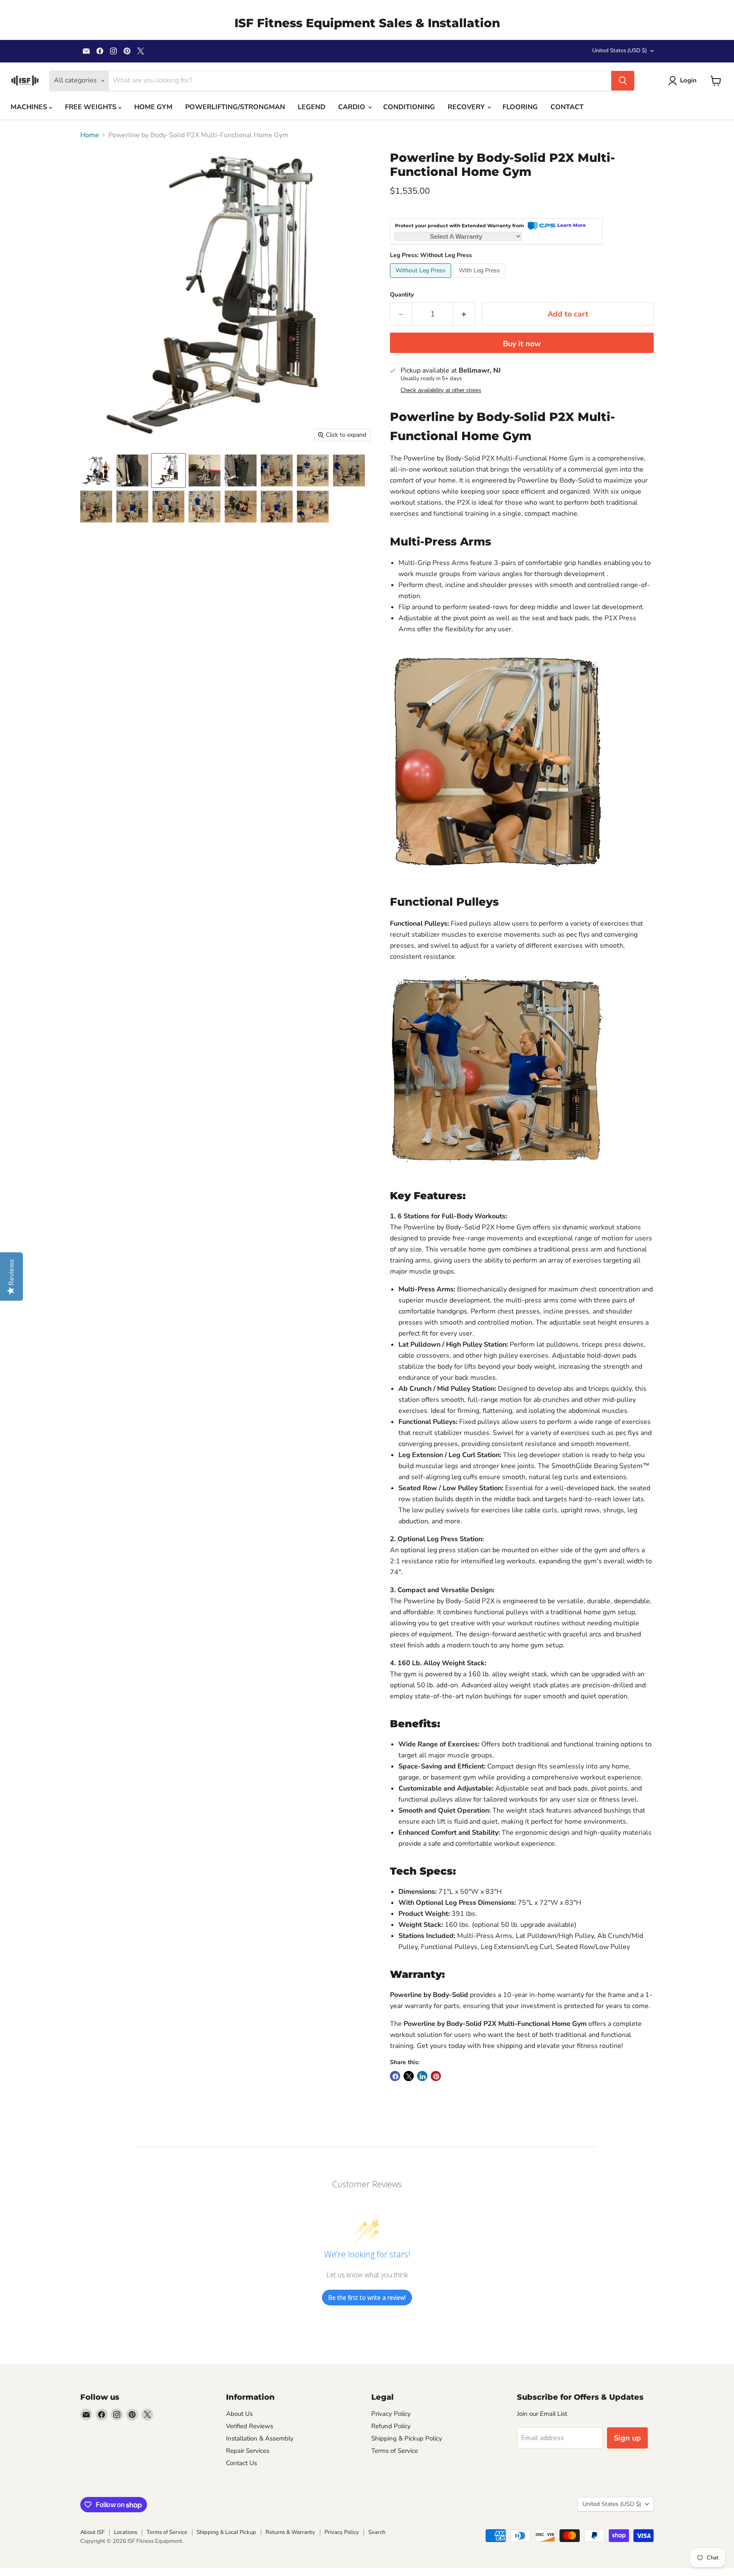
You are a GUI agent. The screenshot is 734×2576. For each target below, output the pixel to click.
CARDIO (353, 107)
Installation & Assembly (260, 2438)
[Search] (623, 81)
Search (377, 2532)
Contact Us (241, 2463)
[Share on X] (409, 2076)
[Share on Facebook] (395, 2076)
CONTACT (567, 107)
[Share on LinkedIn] (422, 2076)
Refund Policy (391, 2426)
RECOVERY (467, 107)
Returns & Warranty (290, 2532)
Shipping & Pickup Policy (407, 2438)
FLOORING (520, 107)
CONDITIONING (409, 107)
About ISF (92, 2532)
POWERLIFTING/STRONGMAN (235, 107)
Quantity (402, 295)
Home (90, 135)
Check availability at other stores (441, 390)
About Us (239, 2414)
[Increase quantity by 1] (464, 314)
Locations (126, 2532)
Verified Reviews (250, 2426)
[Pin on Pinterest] (436, 2076)
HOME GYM (153, 107)
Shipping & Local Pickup (226, 2532)
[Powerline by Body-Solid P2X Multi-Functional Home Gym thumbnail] (205, 507)
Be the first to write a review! (367, 2298)
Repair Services (248, 2451)
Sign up (627, 2438)
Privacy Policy (391, 2414)
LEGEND (312, 107)
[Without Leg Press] (422, 280)
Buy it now (522, 344)
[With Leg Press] (480, 280)
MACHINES (30, 107)
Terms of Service (395, 2451)
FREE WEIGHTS (92, 107)
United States (620, 51)
